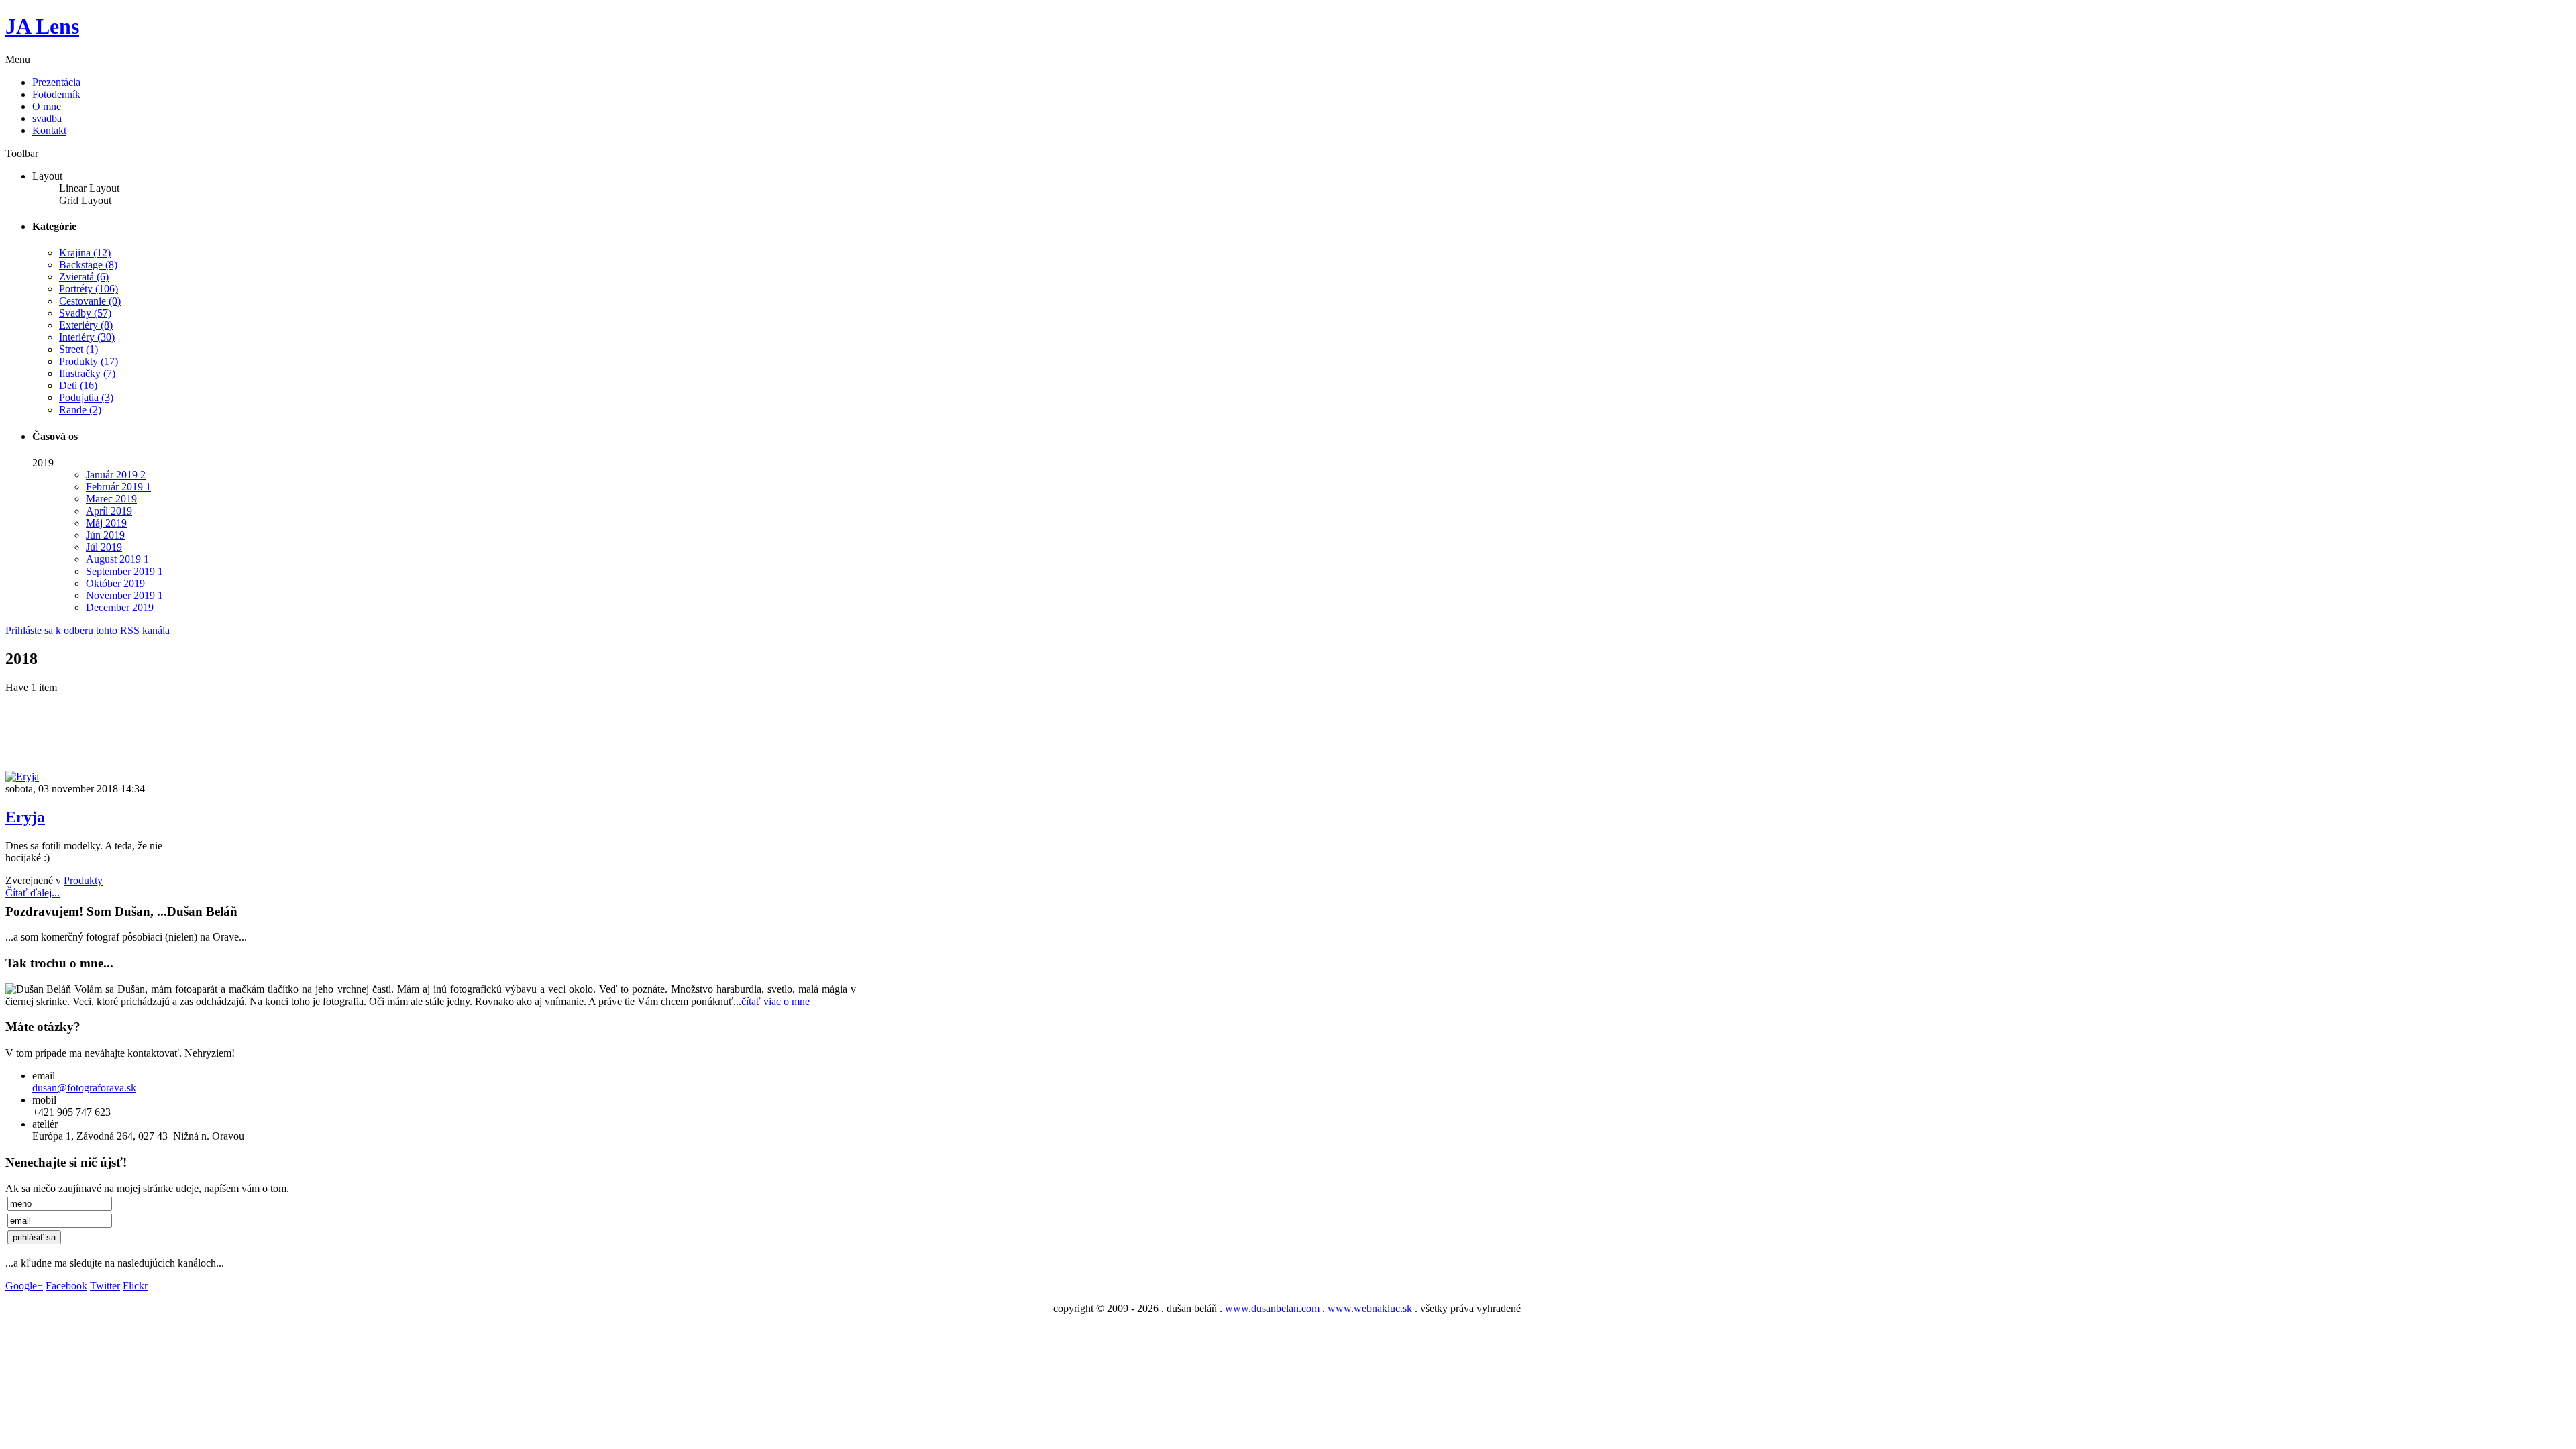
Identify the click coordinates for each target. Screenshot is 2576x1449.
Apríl (109, 511)
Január (116, 475)
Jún (105, 535)
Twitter (105, 1286)
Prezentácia (56, 82)
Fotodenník (56, 94)
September (124, 571)
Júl (104, 547)
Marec (111, 499)
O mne (47, 106)
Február (118, 487)
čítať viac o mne (775, 1001)
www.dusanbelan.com (1272, 1308)
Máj (106, 523)
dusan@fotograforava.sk (84, 1088)
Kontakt (49, 130)
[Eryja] (22, 776)
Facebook (66, 1286)
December (120, 607)
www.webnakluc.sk (1370, 1308)
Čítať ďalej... (33, 893)
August (117, 559)
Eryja (25, 817)
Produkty (83, 880)
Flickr (135, 1286)
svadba (47, 118)
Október (115, 583)
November (124, 595)
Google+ (24, 1286)
